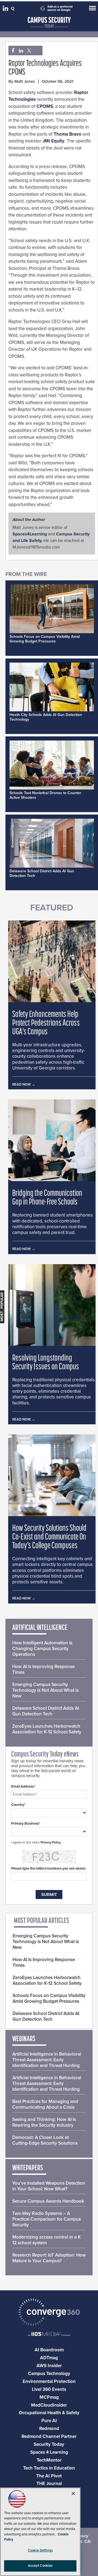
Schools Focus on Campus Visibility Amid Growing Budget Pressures (45, 639)
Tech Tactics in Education (49, 2468)
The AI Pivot (49, 2476)
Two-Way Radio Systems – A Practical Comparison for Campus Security (47, 2219)
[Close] (73, 2493)
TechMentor (49, 2460)
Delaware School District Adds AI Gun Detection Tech (46, 1711)
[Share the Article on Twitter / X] (28, 51)
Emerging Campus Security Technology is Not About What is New (45, 1690)
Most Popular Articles (42, 1921)
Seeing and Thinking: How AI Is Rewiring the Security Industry (44, 2122)
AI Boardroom (49, 2350)
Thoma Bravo (68, 134)
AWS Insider (49, 2366)
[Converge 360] (49, 2313)
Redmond (49, 2429)
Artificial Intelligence (40, 1628)
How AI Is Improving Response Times (43, 1669)
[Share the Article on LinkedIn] (20, 51)
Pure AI (49, 2421)
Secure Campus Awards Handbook (48, 2201)
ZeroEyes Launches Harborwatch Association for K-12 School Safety (47, 1729)
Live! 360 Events (49, 2389)
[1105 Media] (49, 2335)
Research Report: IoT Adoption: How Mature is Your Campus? (49, 2258)
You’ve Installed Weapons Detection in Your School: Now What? (49, 2186)
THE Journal (49, 2484)
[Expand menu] (92, 9)
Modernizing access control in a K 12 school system (47, 2240)
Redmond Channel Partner (49, 2436)
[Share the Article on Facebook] (12, 51)
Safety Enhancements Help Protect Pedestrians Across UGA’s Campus (46, 1023)
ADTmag (49, 2358)
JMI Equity (53, 141)
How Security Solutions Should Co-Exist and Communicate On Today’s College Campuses (49, 1537)
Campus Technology (49, 2374)
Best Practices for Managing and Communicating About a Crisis (45, 2104)
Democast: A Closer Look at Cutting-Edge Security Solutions (45, 2140)
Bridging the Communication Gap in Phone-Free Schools (47, 1198)
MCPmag (49, 2397)
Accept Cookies (40, 2566)
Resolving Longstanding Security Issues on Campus (46, 1363)
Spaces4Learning (30, 534)
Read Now (22, 1084)
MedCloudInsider (49, 2405)
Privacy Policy (51, 1842)
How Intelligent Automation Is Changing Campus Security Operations (42, 1649)
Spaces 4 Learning (49, 2452)
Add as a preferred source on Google (60, 8)
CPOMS (45, 106)
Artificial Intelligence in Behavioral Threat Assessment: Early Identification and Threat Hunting (47, 2060)
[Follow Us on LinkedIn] (6, 10)
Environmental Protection (49, 2381)
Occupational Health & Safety (49, 2413)
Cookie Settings (40, 2550)
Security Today (49, 2444)
